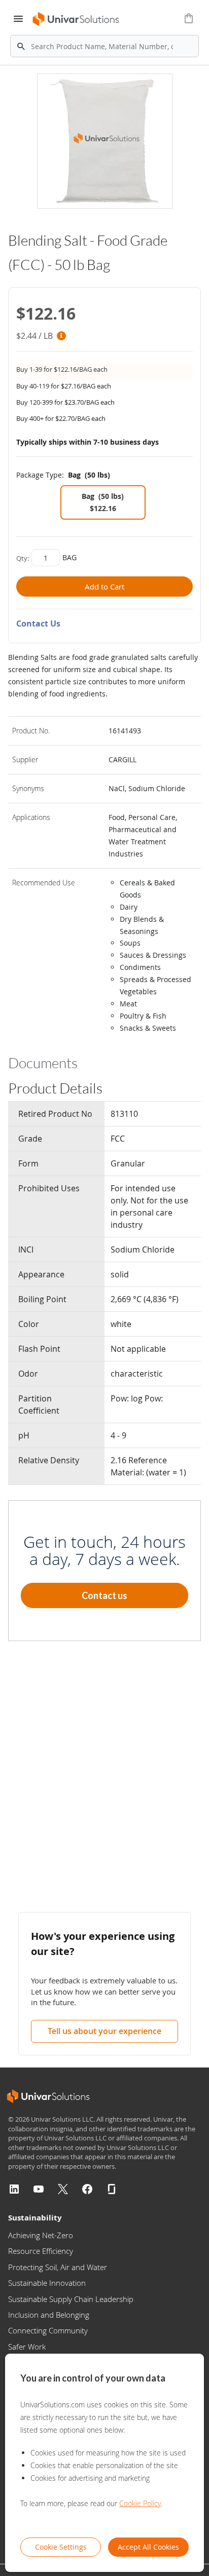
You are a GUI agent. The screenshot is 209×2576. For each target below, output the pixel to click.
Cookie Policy (140, 2503)
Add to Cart (104, 587)
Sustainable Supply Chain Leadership (71, 2299)
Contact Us (38, 623)
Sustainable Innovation (47, 2283)
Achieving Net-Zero (41, 2235)
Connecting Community (48, 2330)
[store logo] (76, 19)
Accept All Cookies (148, 2547)
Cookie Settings (61, 2547)
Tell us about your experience (104, 2031)
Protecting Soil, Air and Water (58, 2267)
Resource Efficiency (41, 2251)
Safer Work (27, 2347)
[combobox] (104, 46)
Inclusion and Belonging (49, 2315)
